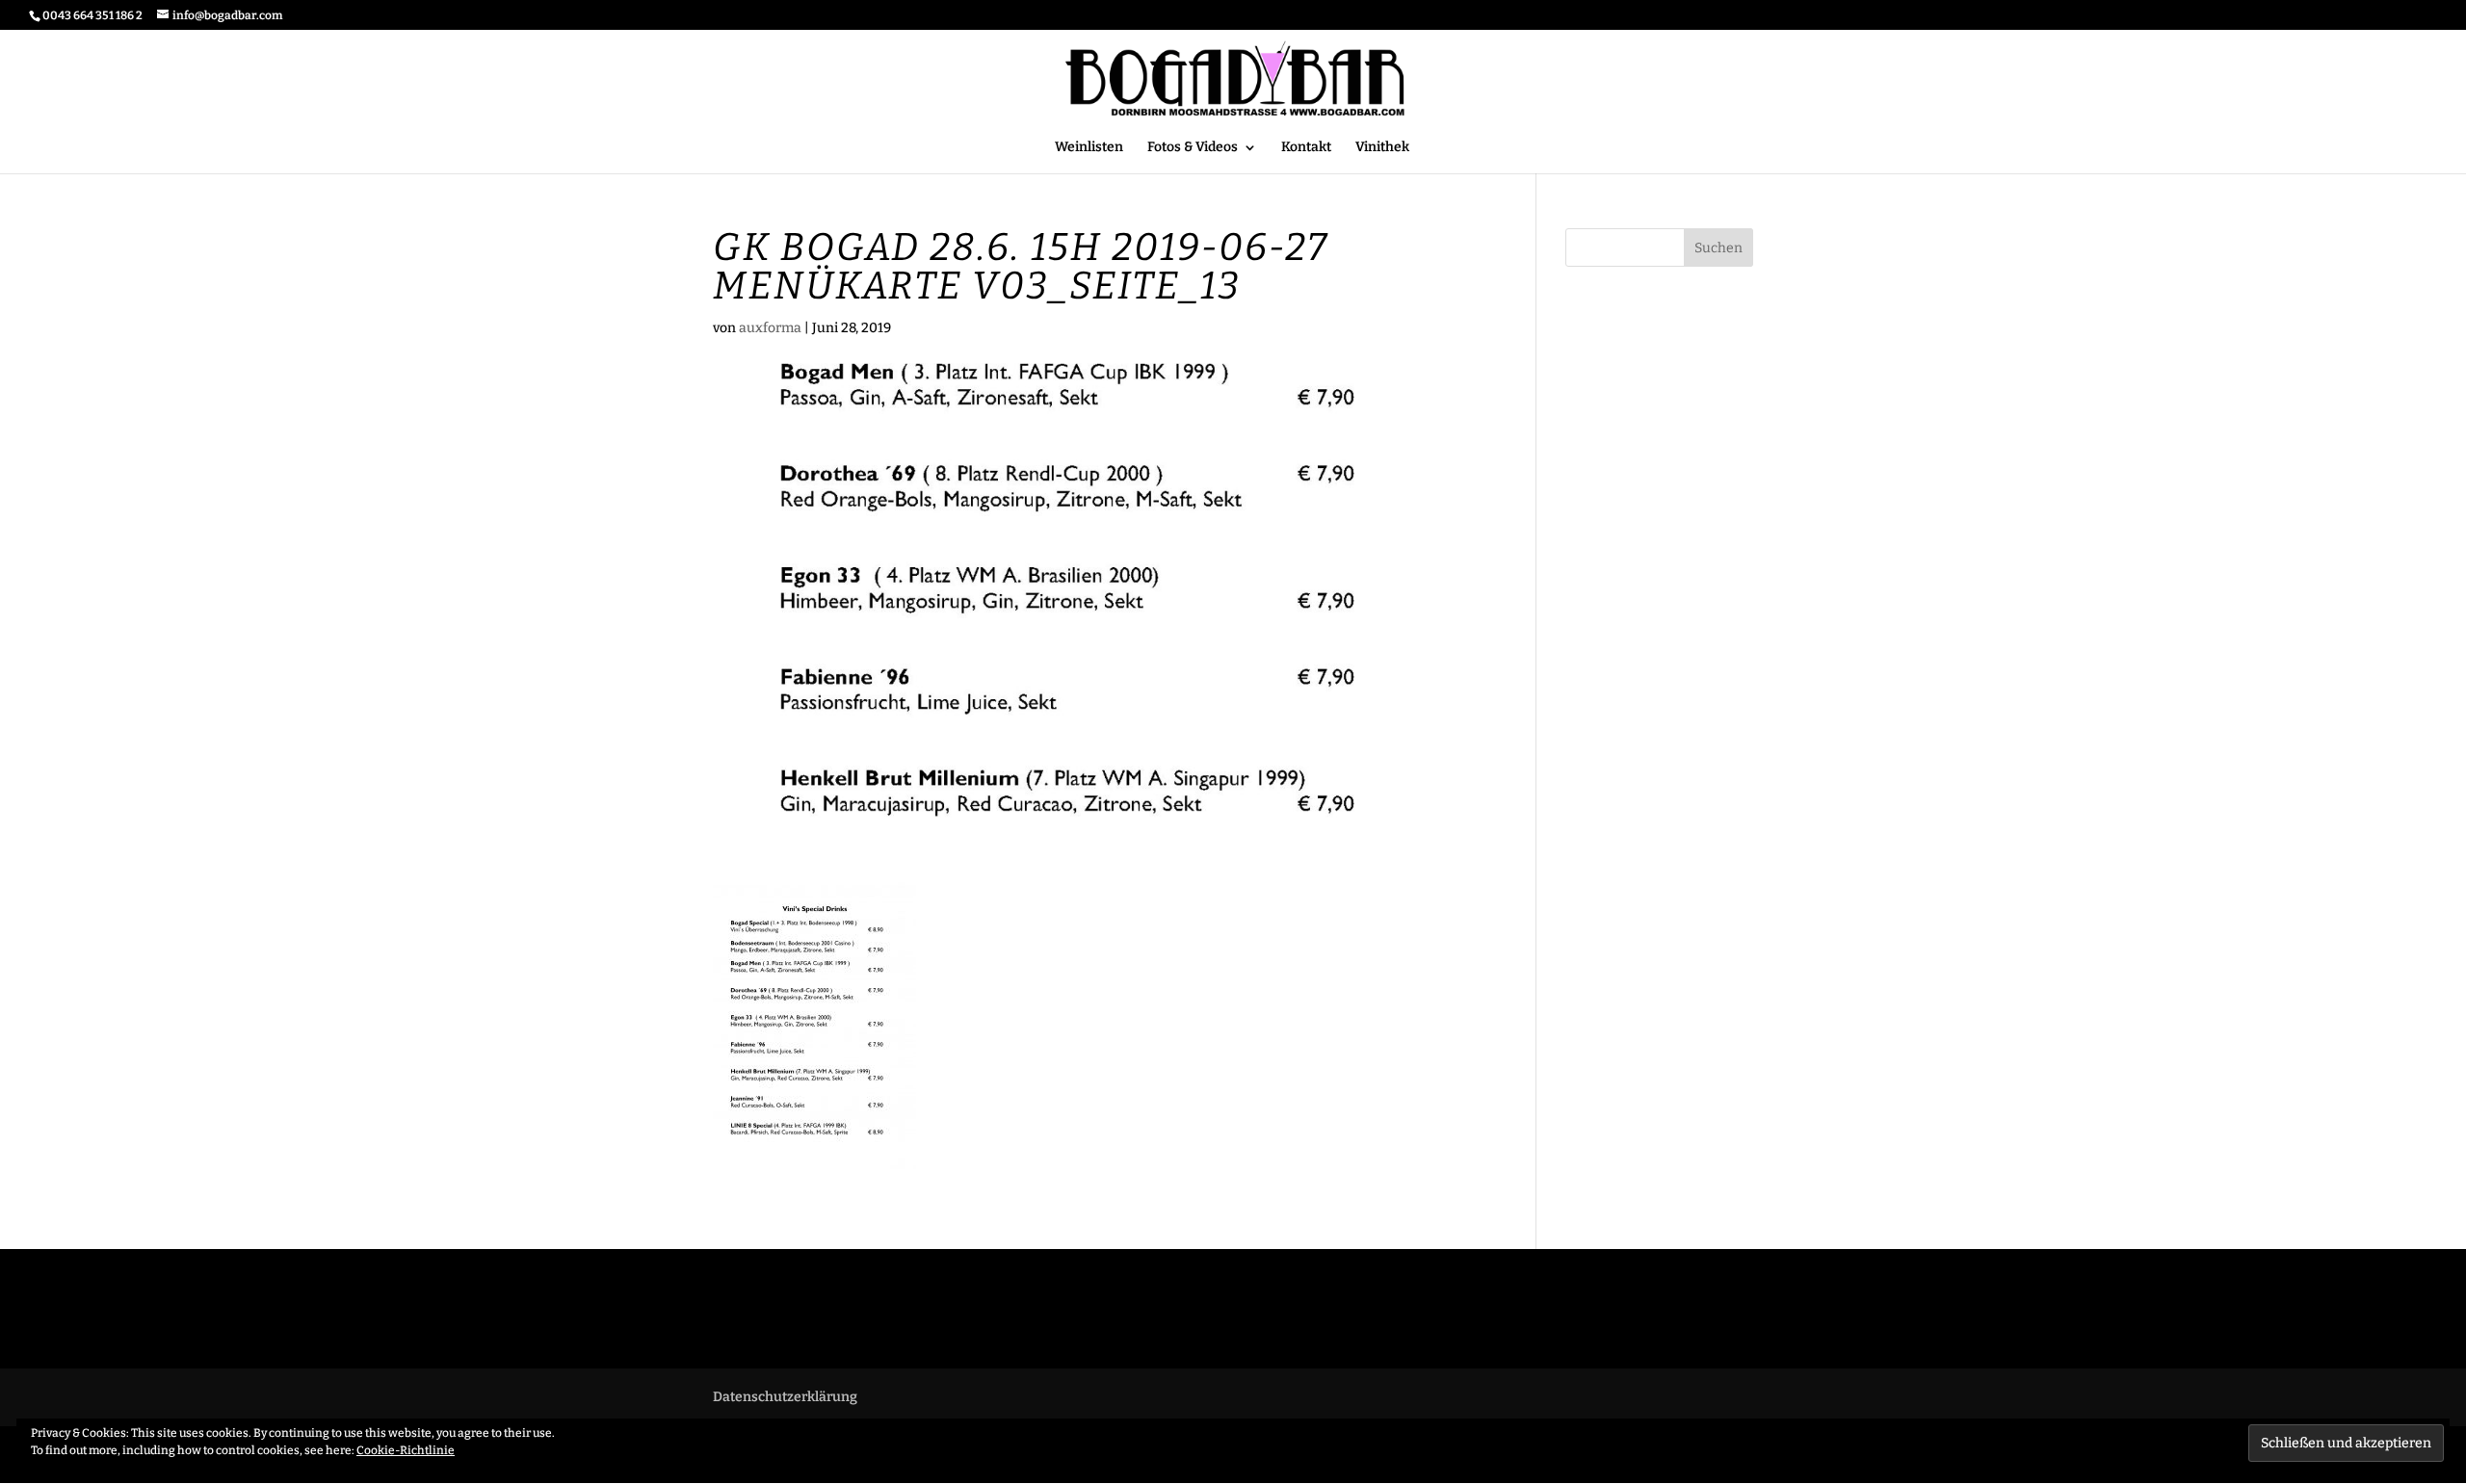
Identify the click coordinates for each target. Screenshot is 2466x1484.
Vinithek (1382, 148)
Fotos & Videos (1193, 148)
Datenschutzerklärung (785, 1397)
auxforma (770, 328)
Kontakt (1306, 148)
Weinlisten (1089, 148)
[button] (814, 1025)
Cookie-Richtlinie (406, 1450)
